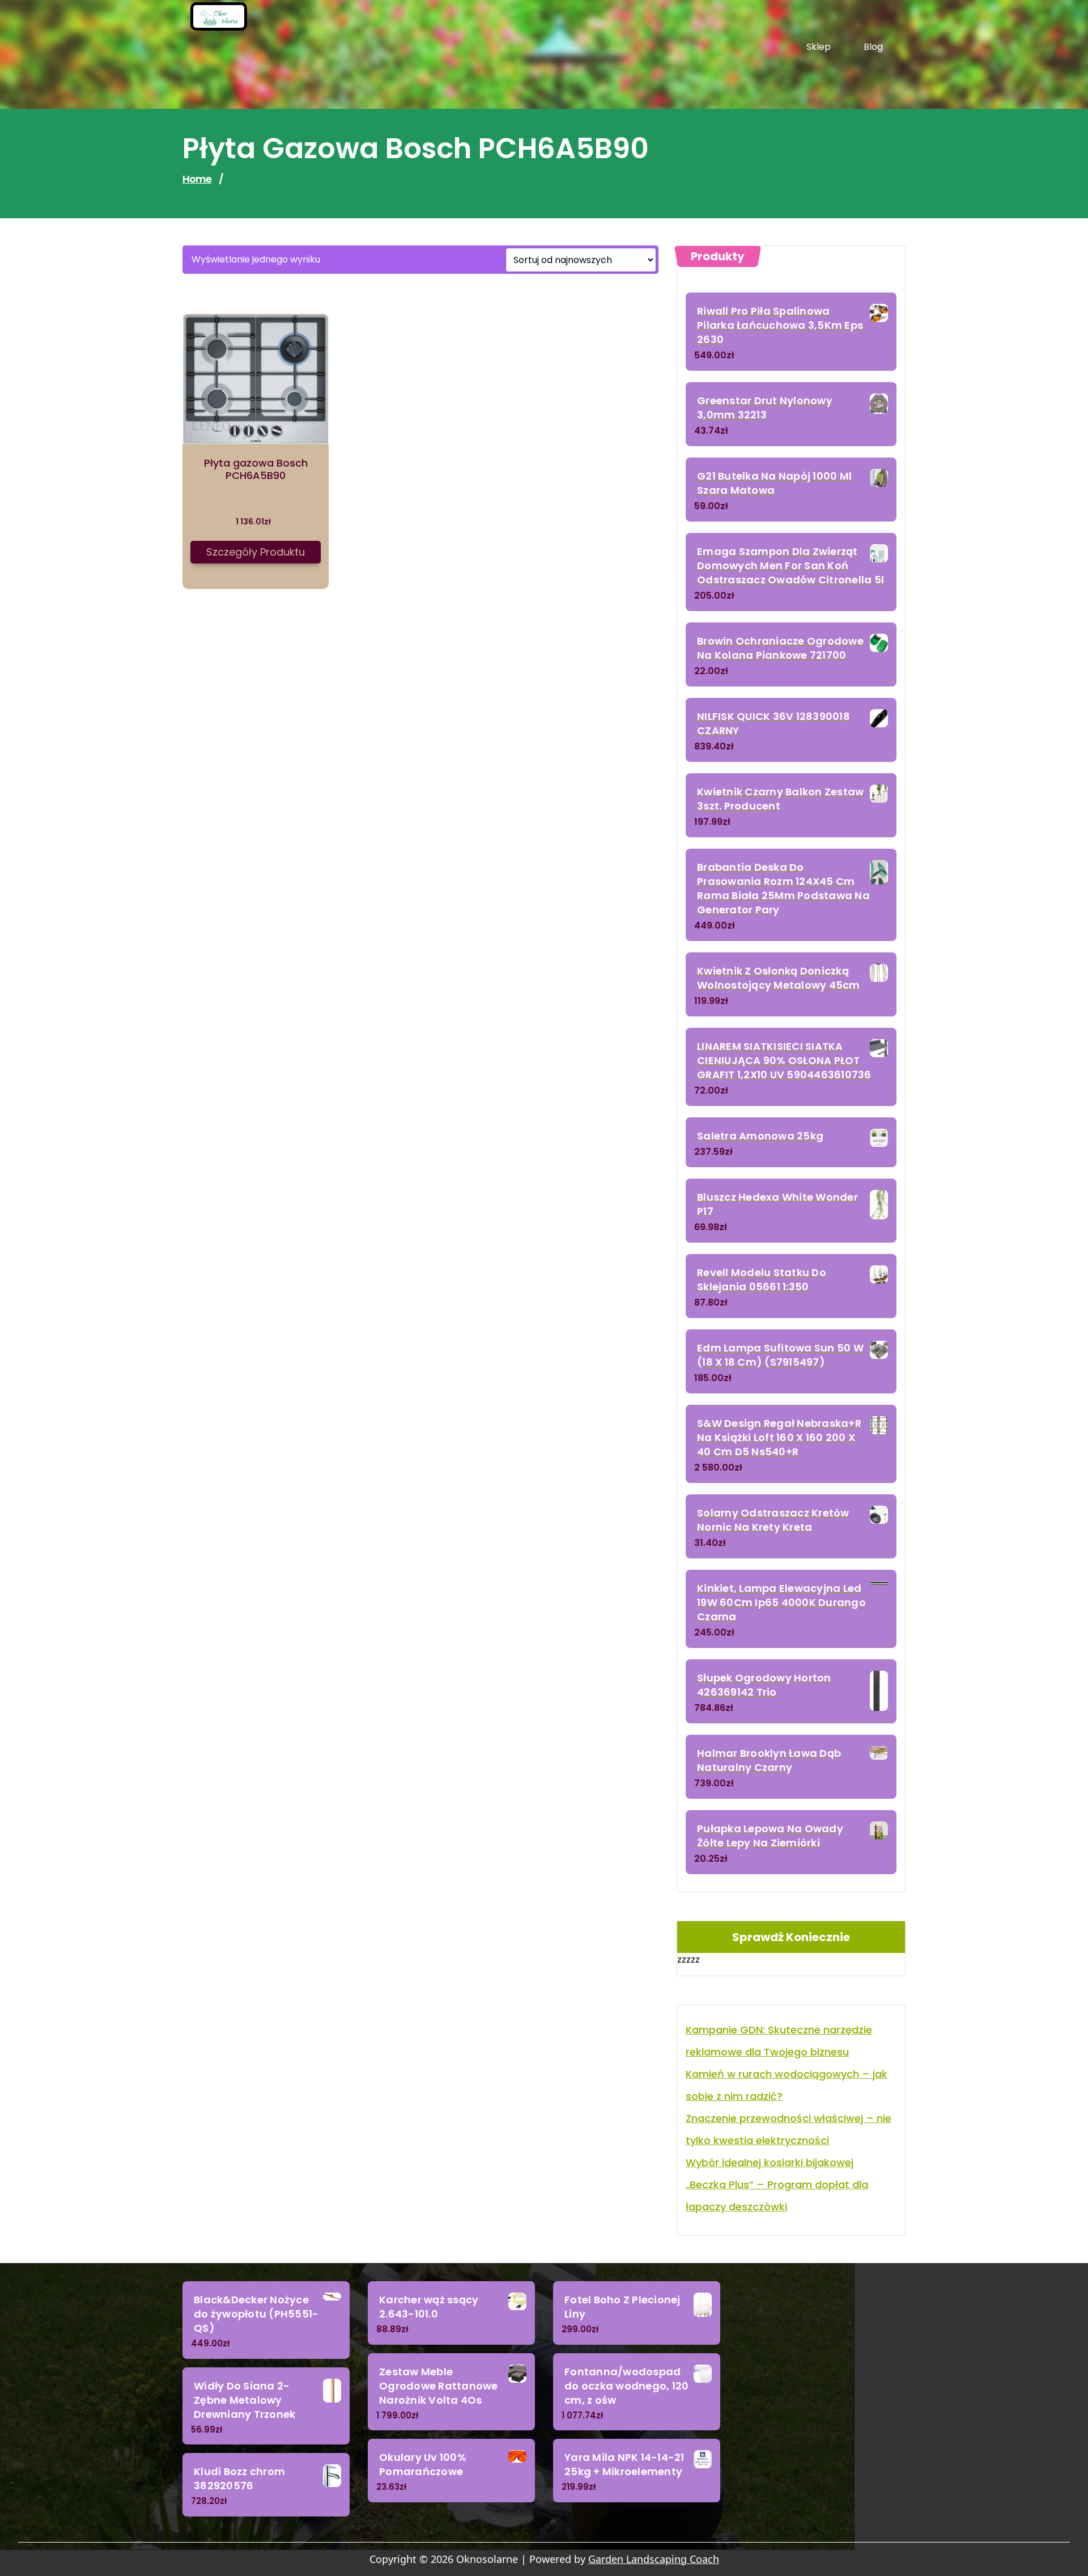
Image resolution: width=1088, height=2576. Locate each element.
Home (197, 179)
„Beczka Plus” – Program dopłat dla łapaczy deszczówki (777, 2196)
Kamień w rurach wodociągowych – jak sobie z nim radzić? (787, 2085)
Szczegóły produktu (256, 552)
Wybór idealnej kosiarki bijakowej (770, 2162)
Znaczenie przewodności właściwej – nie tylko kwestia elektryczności (789, 2129)
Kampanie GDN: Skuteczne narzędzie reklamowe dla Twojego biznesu (779, 2041)
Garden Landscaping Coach (654, 2559)
